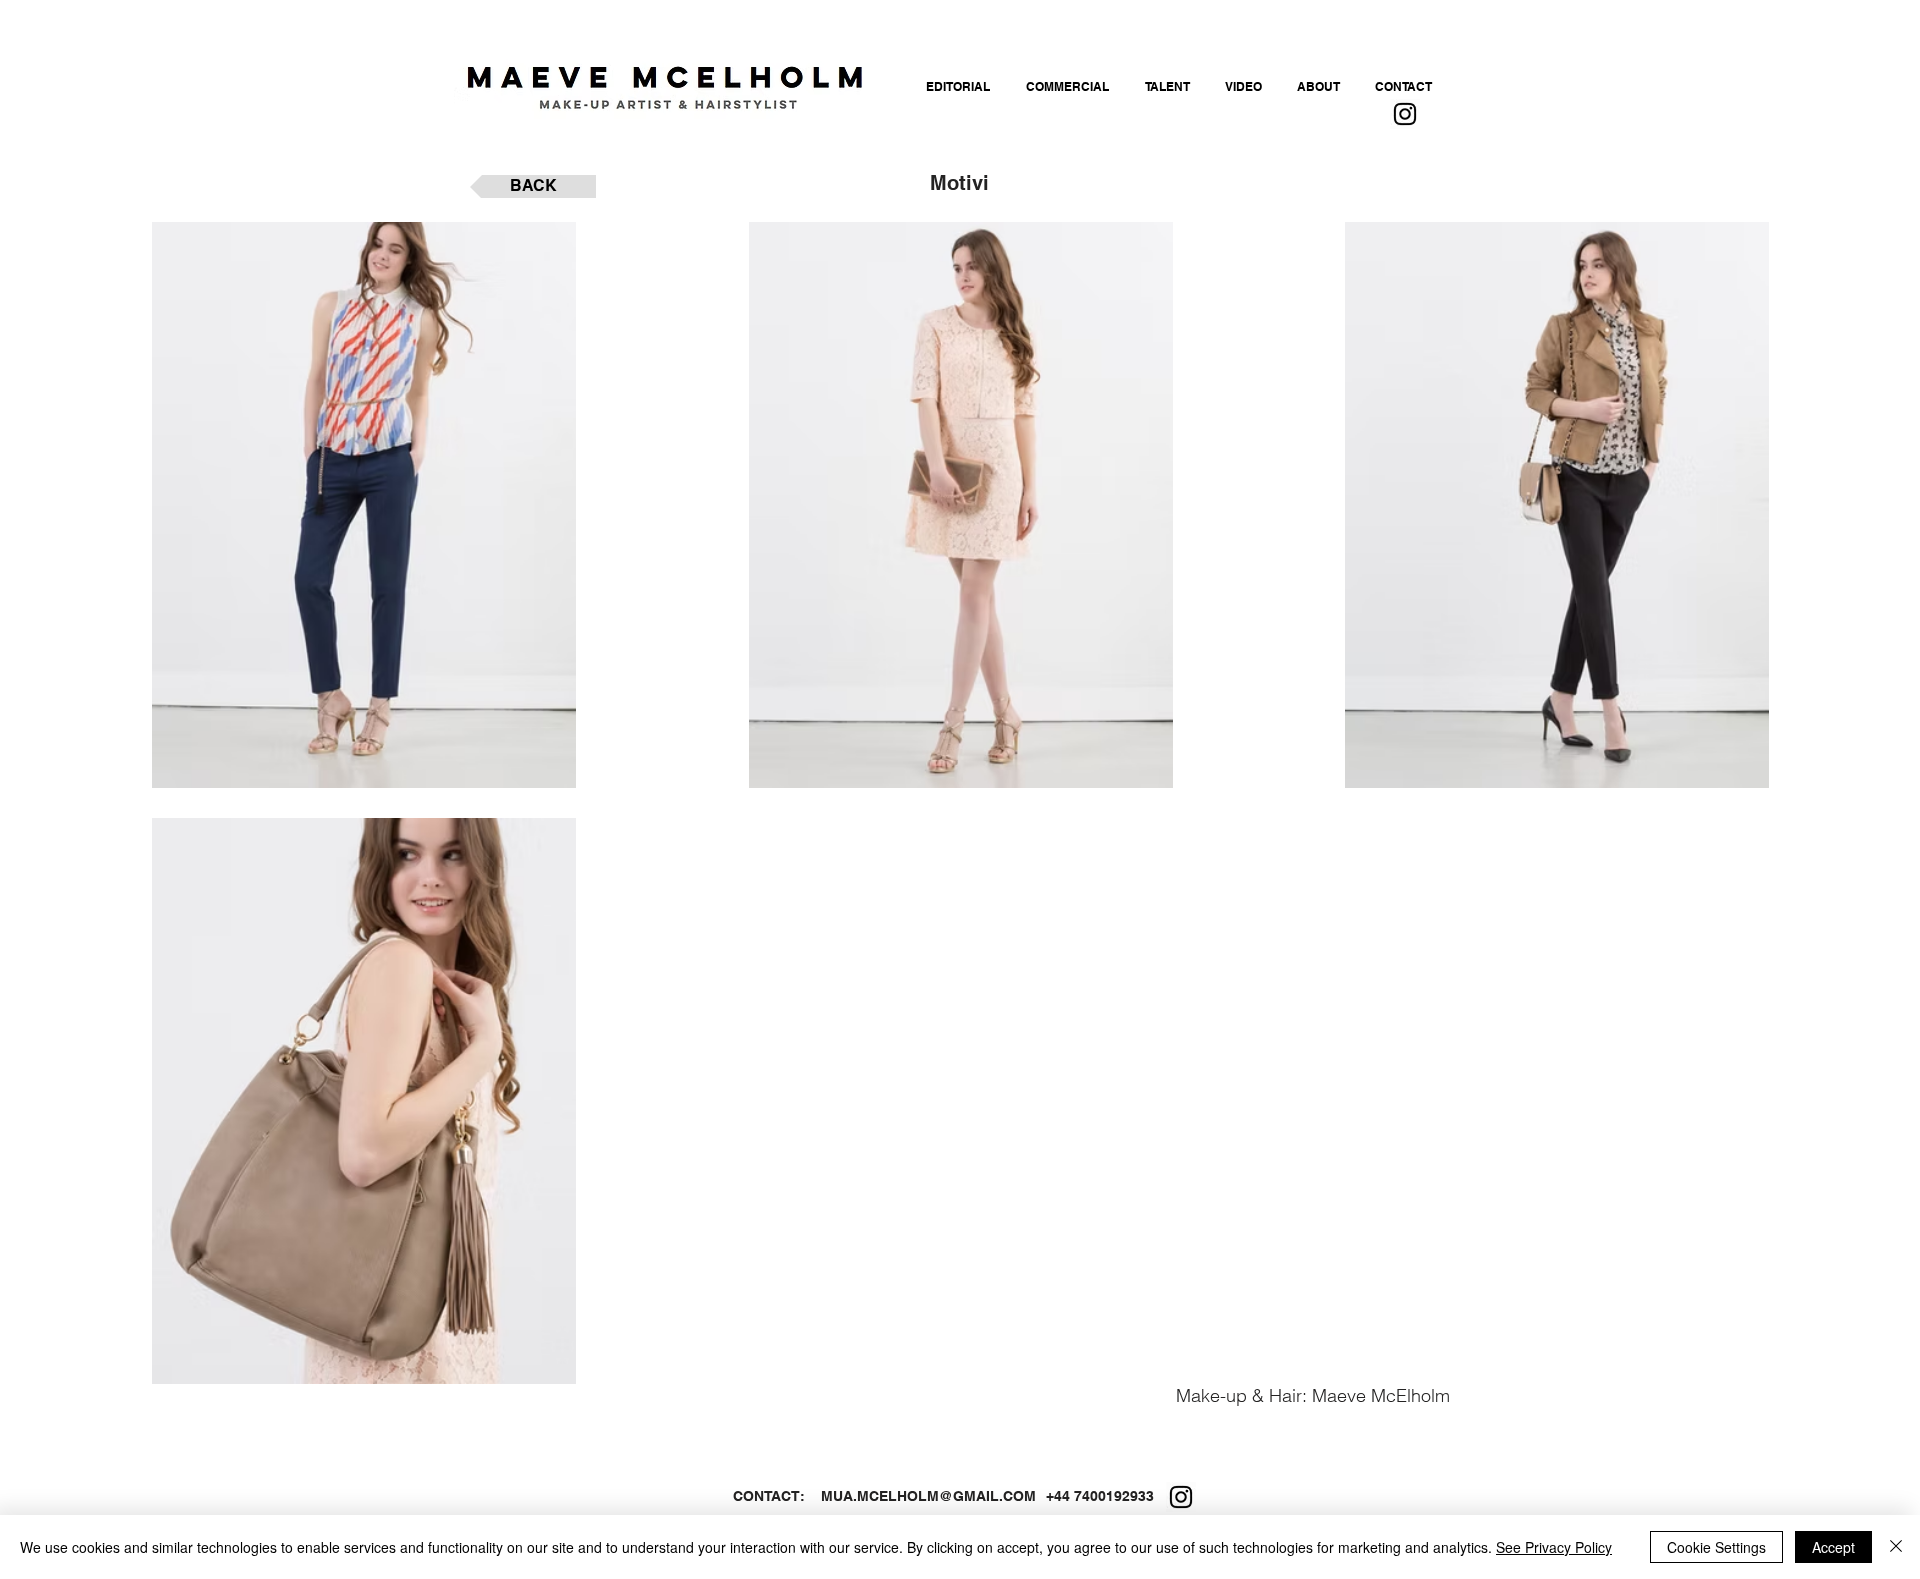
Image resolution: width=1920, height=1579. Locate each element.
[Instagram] (1405, 114)
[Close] (1896, 1547)
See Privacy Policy (1554, 1547)
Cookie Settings (1716, 1547)
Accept (1833, 1547)
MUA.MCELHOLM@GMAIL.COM (928, 1496)
